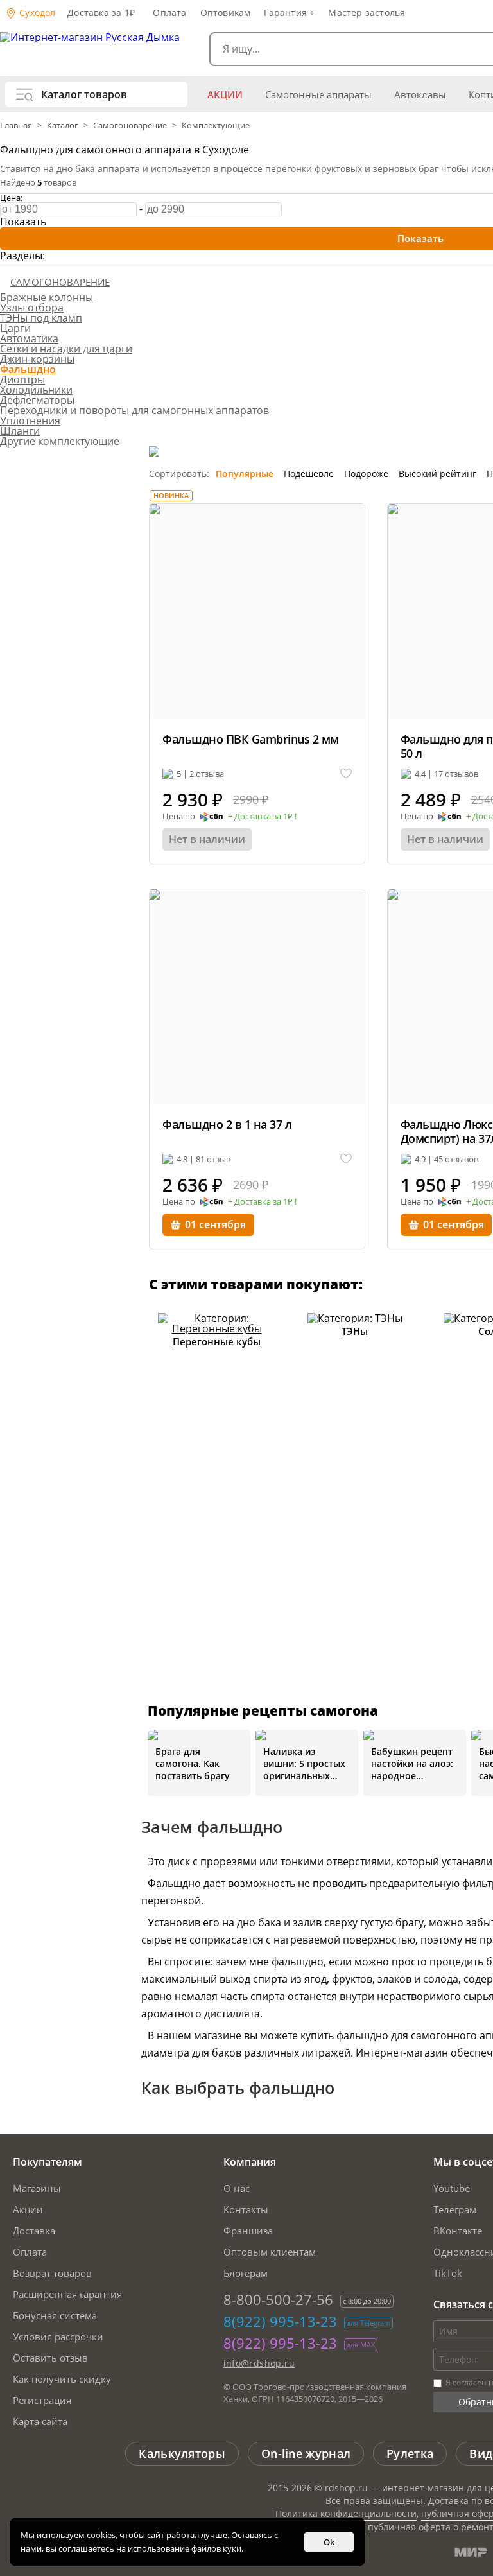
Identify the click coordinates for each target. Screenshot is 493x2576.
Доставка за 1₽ (101, 13)
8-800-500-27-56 (278, 2299)
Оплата (169, 13)
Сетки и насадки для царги (66, 349)
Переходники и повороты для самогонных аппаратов (134, 410)
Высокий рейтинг (437, 474)
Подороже (366, 474)
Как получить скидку (62, 2379)
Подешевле (309, 474)
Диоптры (22, 379)
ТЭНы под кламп (41, 318)
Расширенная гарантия (67, 2294)
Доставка (34, 2231)
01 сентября (215, 1224)
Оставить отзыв (50, 2358)
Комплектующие (216, 125)
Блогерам (246, 2273)
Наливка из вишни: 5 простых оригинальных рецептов (304, 1763)
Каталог (63, 125)
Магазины (37, 2188)
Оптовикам (226, 13)
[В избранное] (346, 774)
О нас (237, 2188)
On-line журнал (306, 2453)
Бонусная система (55, 2315)
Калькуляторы (182, 2453)
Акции (225, 94)
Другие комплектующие (60, 441)
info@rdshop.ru (259, 2363)
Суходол (36, 13)
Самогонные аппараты (318, 94)
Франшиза (248, 2231)
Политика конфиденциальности (346, 2513)
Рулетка (410, 2453)
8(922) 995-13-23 (280, 2321)
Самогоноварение (130, 125)
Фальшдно (28, 369)
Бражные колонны (47, 297)
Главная (17, 125)
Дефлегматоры (37, 400)
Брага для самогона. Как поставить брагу (193, 1763)
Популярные (245, 474)
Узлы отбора (32, 308)
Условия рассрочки (58, 2337)
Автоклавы (420, 94)
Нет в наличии (207, 839)
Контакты (246, 2209)
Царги (15, 328)
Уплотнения (30, 421)
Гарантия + (289, 13)
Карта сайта (40, 2421)
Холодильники (36, 390)
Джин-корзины (37, 359)
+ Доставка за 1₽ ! (262, 817)
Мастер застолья (367, 13)
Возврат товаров (52, 2273)
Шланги (20, 431)
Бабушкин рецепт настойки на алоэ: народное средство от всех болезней (412, 1763)
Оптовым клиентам (270, 2252)
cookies (101, 2535)
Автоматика (29, 338)
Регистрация (42, 2400)
